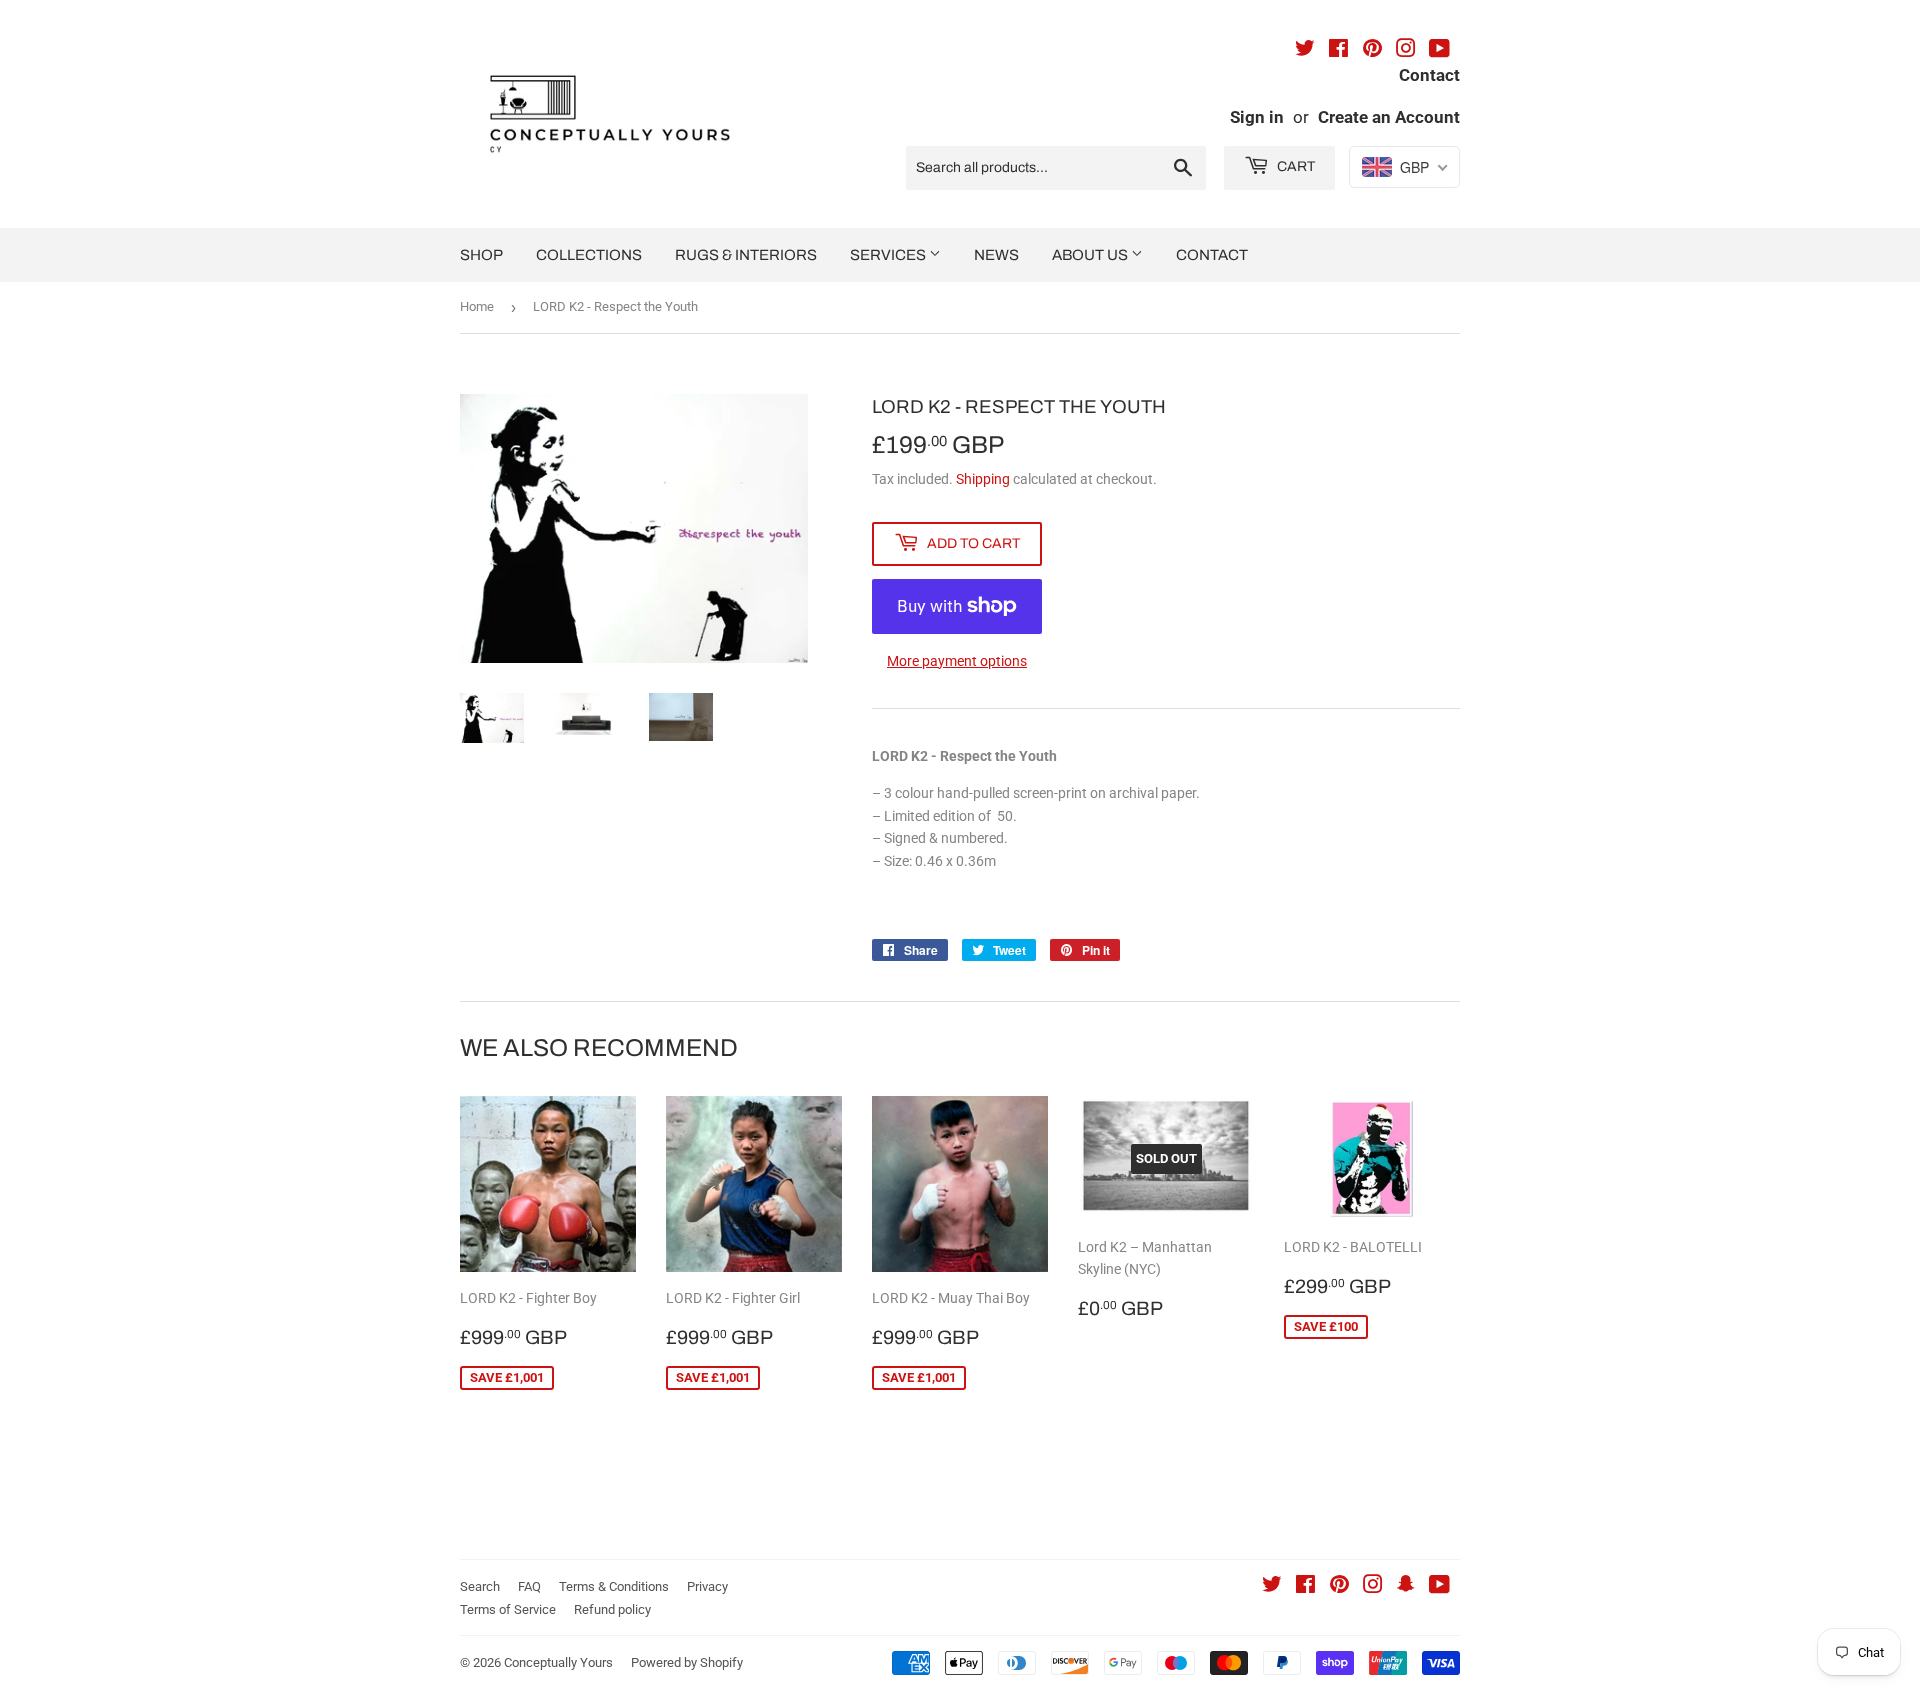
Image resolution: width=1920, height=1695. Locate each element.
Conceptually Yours (558, 1662)
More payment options (957, 661)
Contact (1212, 255)
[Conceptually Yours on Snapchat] (1406, 1587)
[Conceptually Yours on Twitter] (1272, 1587)
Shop (481, 255)
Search (480, 1586)
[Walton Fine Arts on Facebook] (1338, 51)
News (996, 255)
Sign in (1257, 117)
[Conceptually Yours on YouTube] (1439, 1587)
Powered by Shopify (687, 1662)
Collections (589, 255)
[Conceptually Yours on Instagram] (1373, 1587)
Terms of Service (508, 1609)
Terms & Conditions (614, 1586)
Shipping (983, 479)
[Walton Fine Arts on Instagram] (1406, 51)
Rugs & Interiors (746, 255)
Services (889, 255)
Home (477, 306)
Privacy (707, 1586)
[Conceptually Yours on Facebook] (1305, 1587)
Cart (1294, 166)
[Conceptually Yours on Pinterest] (1339, 1587)
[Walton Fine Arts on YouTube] (1439, 51)
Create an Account (1389, 117)
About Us (1091, 255)
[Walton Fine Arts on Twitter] (1305, 51)
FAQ (529, 1586)
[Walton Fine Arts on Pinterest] (1372, 51)
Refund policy (612, 1609)
